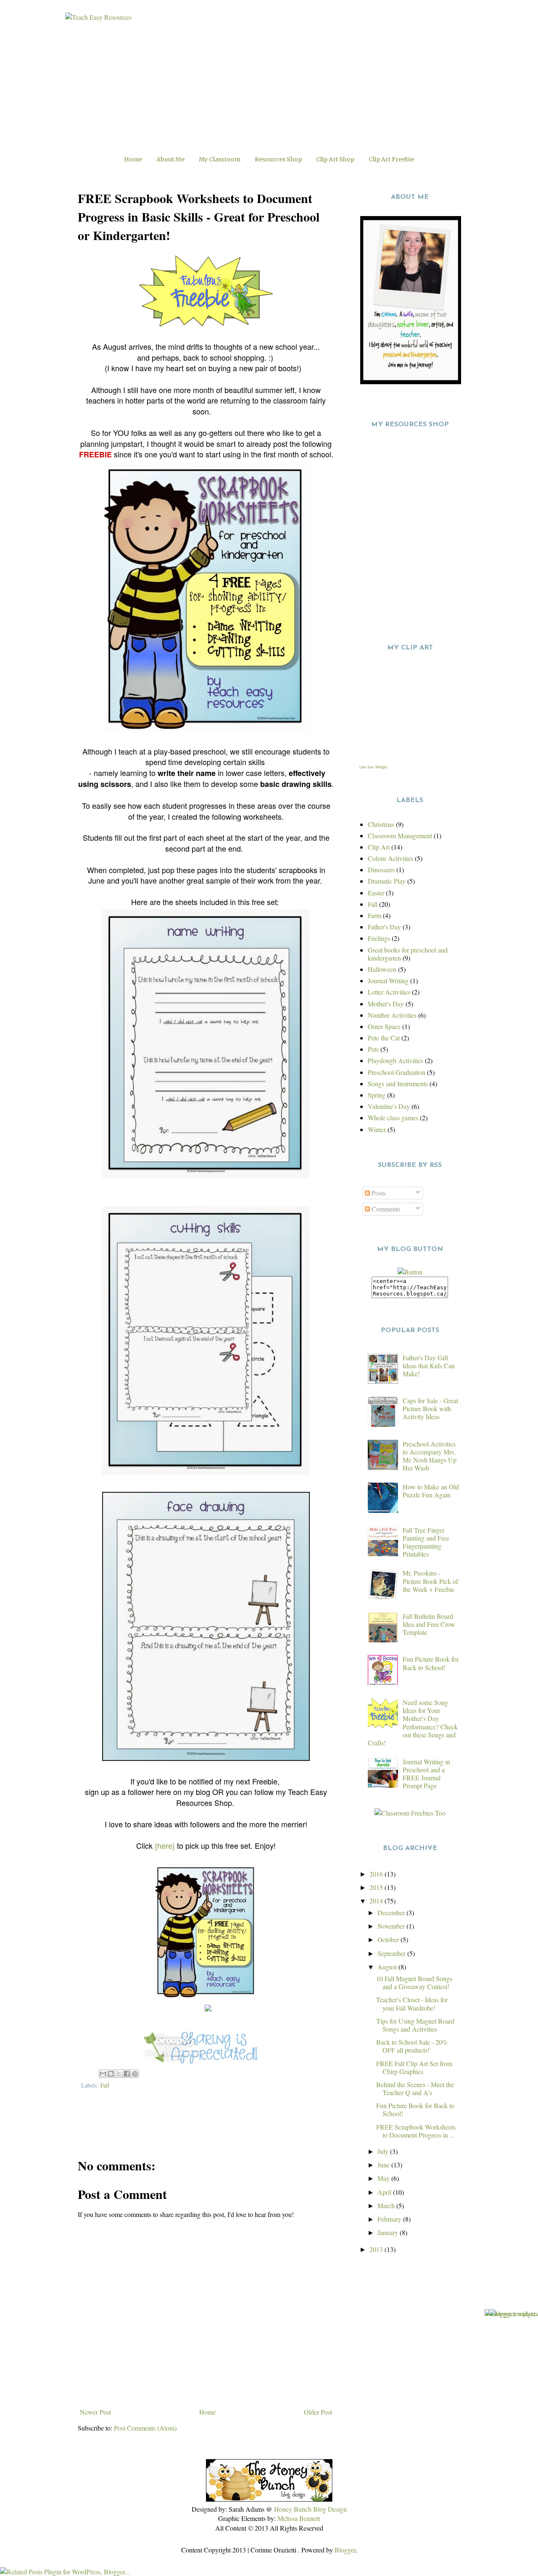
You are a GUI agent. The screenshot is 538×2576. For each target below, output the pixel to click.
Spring (377, 1095)
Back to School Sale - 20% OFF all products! (412, 2046)
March (387, 2205)
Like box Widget (373, 767)
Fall (105, 2085)
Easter (376, 893)
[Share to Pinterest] (135, 2074)
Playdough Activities (396, 1060)
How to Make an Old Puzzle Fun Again (431, 1491)
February (390, 2219)
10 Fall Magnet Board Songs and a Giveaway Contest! (414, 1982)
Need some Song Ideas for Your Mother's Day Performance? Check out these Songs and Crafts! (413, 1722)
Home (133, 159)
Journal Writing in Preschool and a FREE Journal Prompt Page (426, 1774)
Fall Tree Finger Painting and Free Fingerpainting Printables (426, 1542)
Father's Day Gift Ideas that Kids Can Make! (429, 1366)
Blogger (345, 2550)
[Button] (410, 1272)
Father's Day (384, 927)
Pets (373, 1049)
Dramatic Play (387, 881)
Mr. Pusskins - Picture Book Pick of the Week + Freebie (430, 1581)
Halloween (382, 969)
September (392, 1953)
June (384, 2165)
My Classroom (220, 159)
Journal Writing (388, 981)
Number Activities (392, 1015)
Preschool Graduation (397, 1072)
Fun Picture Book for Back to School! (431, 1663)
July (384, 2151)
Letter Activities (389, 992)
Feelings (379, 938)
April (385, 2192)
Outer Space (384, 1026)
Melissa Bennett (299, 2518)
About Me (170, 159)
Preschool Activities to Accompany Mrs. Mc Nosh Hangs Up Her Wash (430, 1456)
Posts (378, 1193)
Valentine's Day (389, 1106)
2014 (377, 1901)
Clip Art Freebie (391, 159)
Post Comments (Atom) (145, 2428)
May (384, 2178)
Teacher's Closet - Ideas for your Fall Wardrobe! (412, 2003)
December (392, 1912)
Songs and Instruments (398, 1083)
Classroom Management (400, 835)
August (388, 1967)
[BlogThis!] (111, 2074)
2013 (377, 2249)
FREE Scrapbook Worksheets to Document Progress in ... (416, 2131)
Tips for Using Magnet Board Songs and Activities (415, 2025)
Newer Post (95, 2412)
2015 (377, 1887)
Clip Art (379, 847)
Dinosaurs (381, 870)
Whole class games (393, 1118)
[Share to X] (119, 2074)
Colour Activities (390, 858)
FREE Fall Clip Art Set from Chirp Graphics (414, 2067)
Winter (377, 1129)
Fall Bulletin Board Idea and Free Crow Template (429, 1624)
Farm (374, 915)
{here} (165, 1845)
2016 (377, 1874)
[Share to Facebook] (127, 2074)
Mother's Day (386, 1004)
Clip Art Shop (335, 159)
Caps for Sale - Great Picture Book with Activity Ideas (430, 1408)
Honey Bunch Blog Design (310, 2509)
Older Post (318, 2412)
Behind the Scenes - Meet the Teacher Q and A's (415, 2088)
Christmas (381, 824)
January (389, 2232)
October (389, 1939)
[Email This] (103, 2074)
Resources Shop (278, 159)
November (392, 1926)
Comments (385, 1209)
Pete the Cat (384, 1038)
